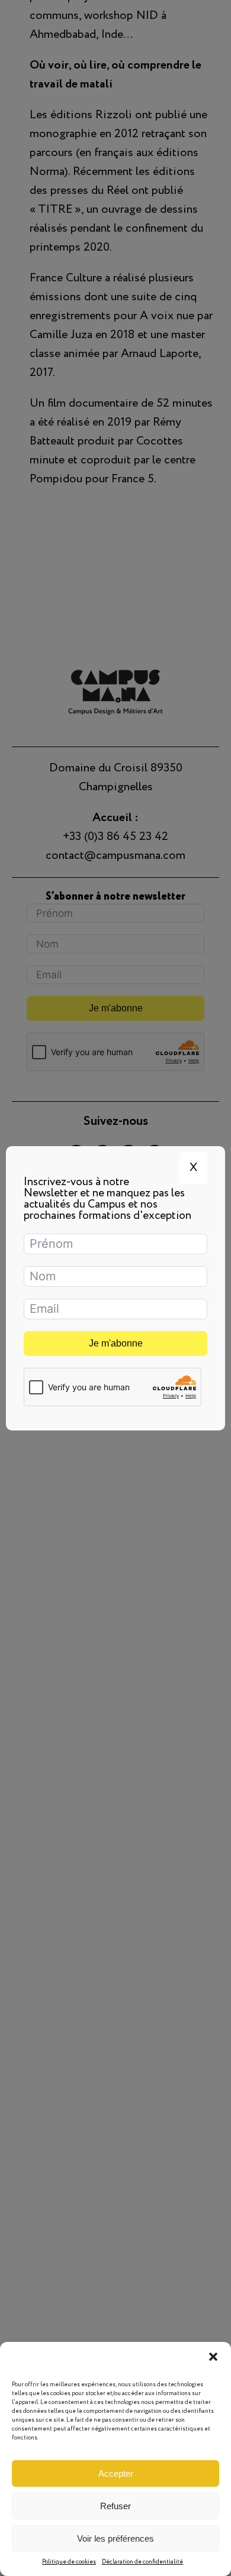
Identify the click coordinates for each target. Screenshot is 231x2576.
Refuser (115, 2506)
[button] (213, 2357)
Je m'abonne (116, 1343)
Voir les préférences (115, 2538)
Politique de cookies (69, 2562)
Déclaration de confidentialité (142, 2562)
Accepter (116, 2473)
